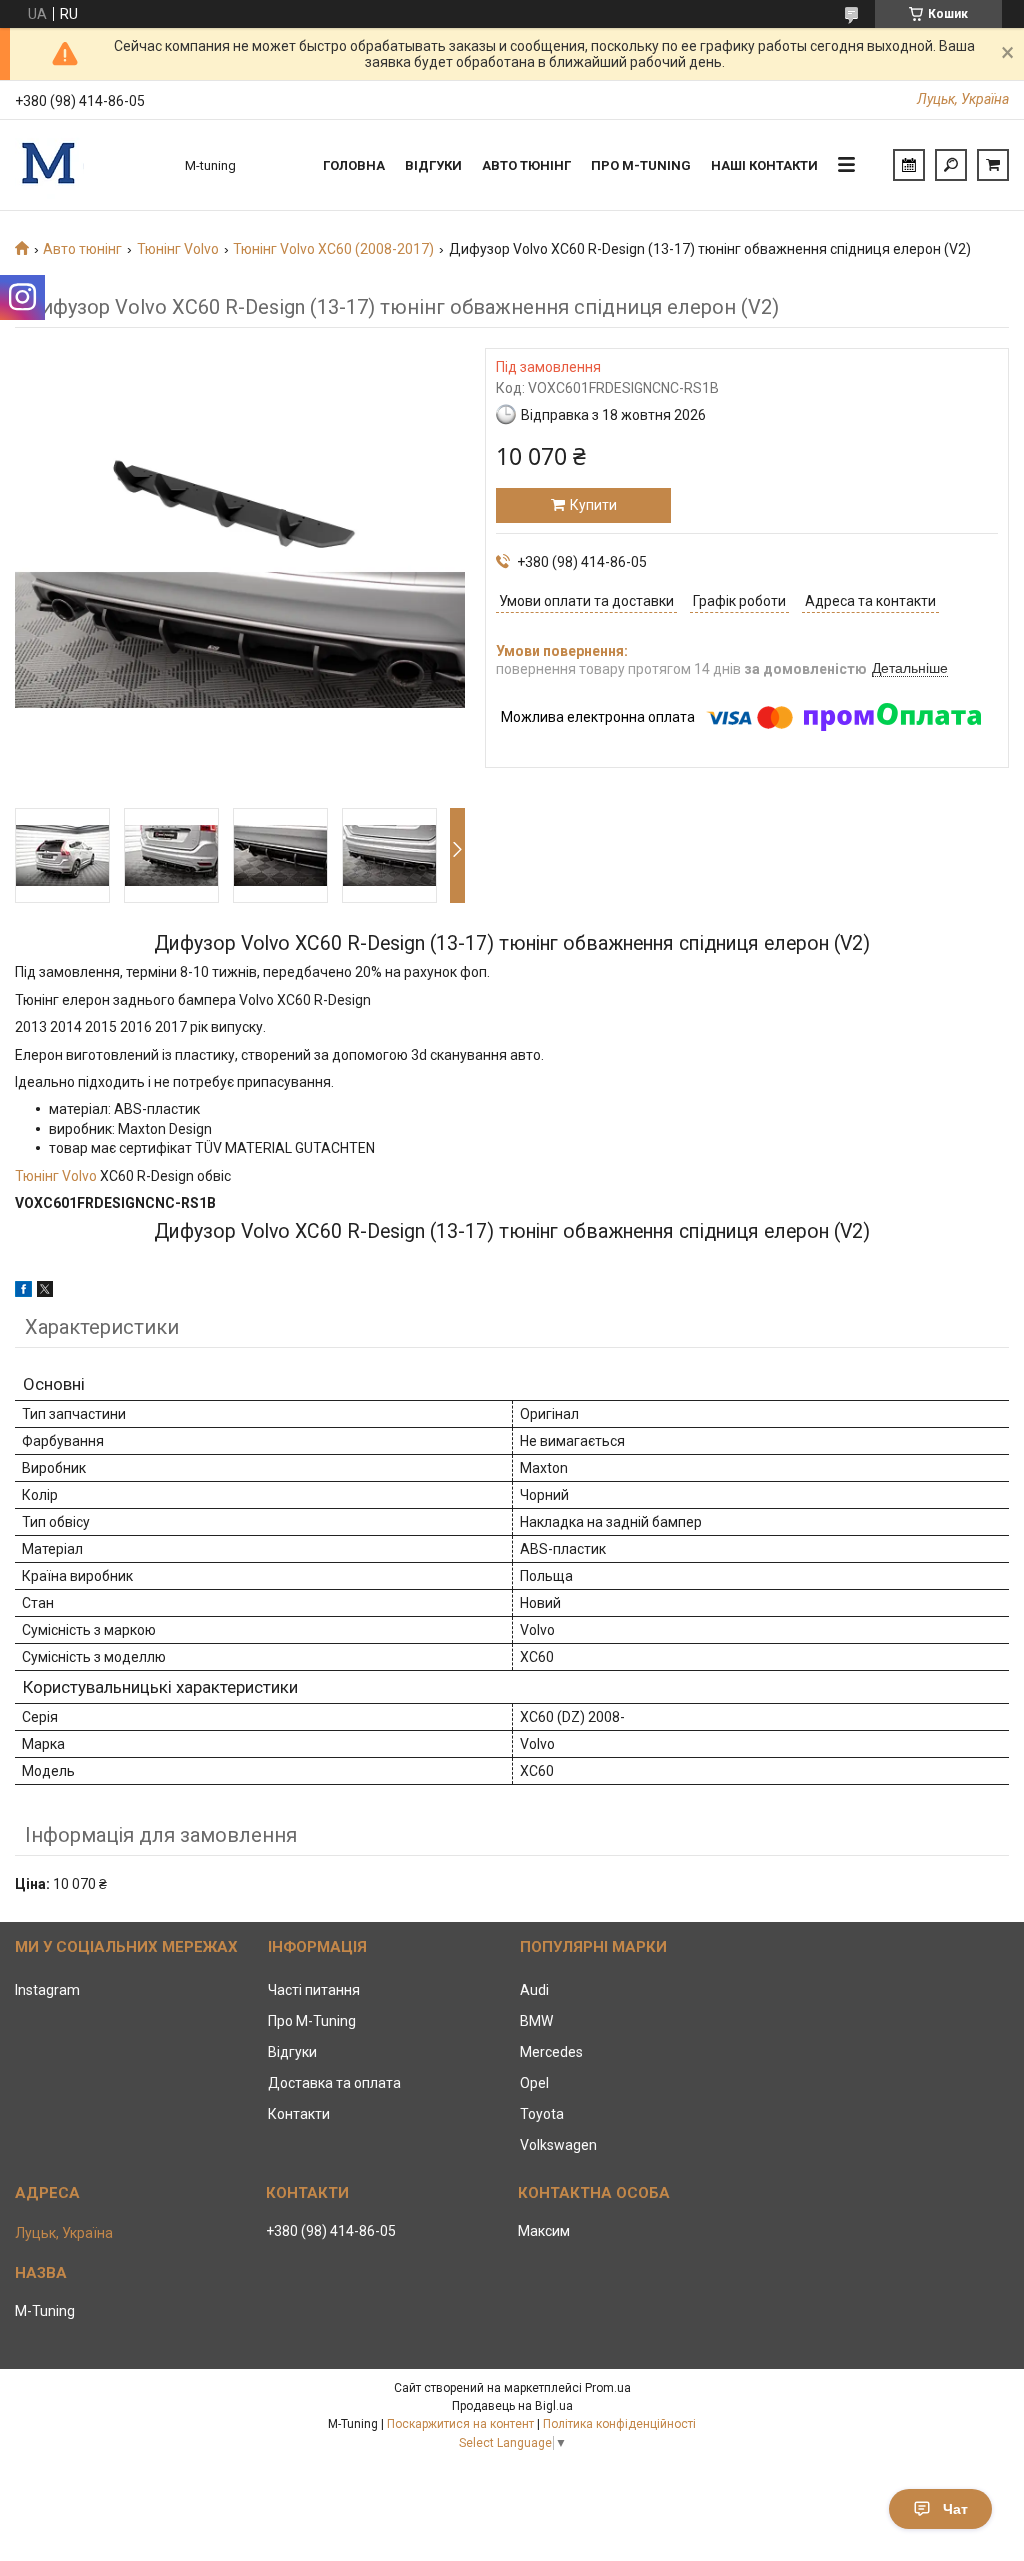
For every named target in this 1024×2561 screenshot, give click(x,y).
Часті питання (314, 1990)
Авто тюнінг (526, 165)
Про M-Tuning (312, 2021)
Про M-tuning (641, 165)
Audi (534, 1990)
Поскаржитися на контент (460, 2424)
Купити (593, 505)
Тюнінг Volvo (178, 249)
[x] (45, 1292)
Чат (955, 2509)
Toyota (542, 2114)
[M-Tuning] (90, 165)
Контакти (299, 2114)
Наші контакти (764, 165)
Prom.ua (608, 2388)
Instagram (47, 1990)
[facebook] (23, 1292)
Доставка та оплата (334, 2083)
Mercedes (551, 2052)
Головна (354, 165)
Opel (534, 2083)
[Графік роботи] (909, 165)
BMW (536, 2021)
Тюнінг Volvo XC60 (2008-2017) (333, 249)
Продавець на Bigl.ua (512, 2406)
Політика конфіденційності (619, 2424)
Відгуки (433, 165)
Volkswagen (558, 2145)
